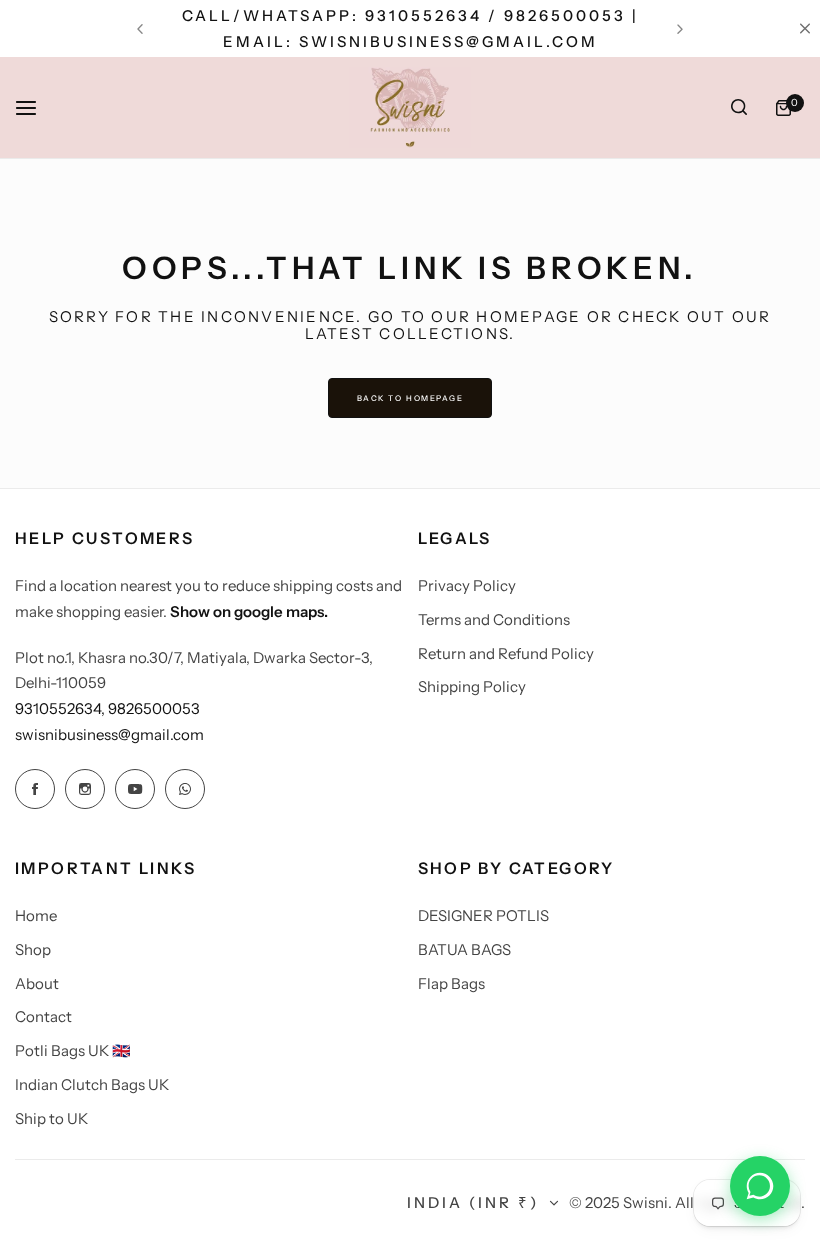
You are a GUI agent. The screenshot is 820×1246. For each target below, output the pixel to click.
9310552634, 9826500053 (107, 708)
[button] (140, 29)
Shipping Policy (472, 686)
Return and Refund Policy (506, 653)
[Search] (739, 108)
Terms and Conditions (494, 619)
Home (36, 915)
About (37, 983)
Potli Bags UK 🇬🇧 (73, 1050)
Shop (33, 949)
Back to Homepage (410, 398)
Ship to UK (51, 1118)
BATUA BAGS (464, 949)
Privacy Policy (467, 585)
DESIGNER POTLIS (483, 915)
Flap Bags (451, 983)
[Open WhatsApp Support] (760, 1186)
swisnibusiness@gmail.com (109, 734)
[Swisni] (410, 107)
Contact (43, 1016)
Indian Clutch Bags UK (92, 1084)
